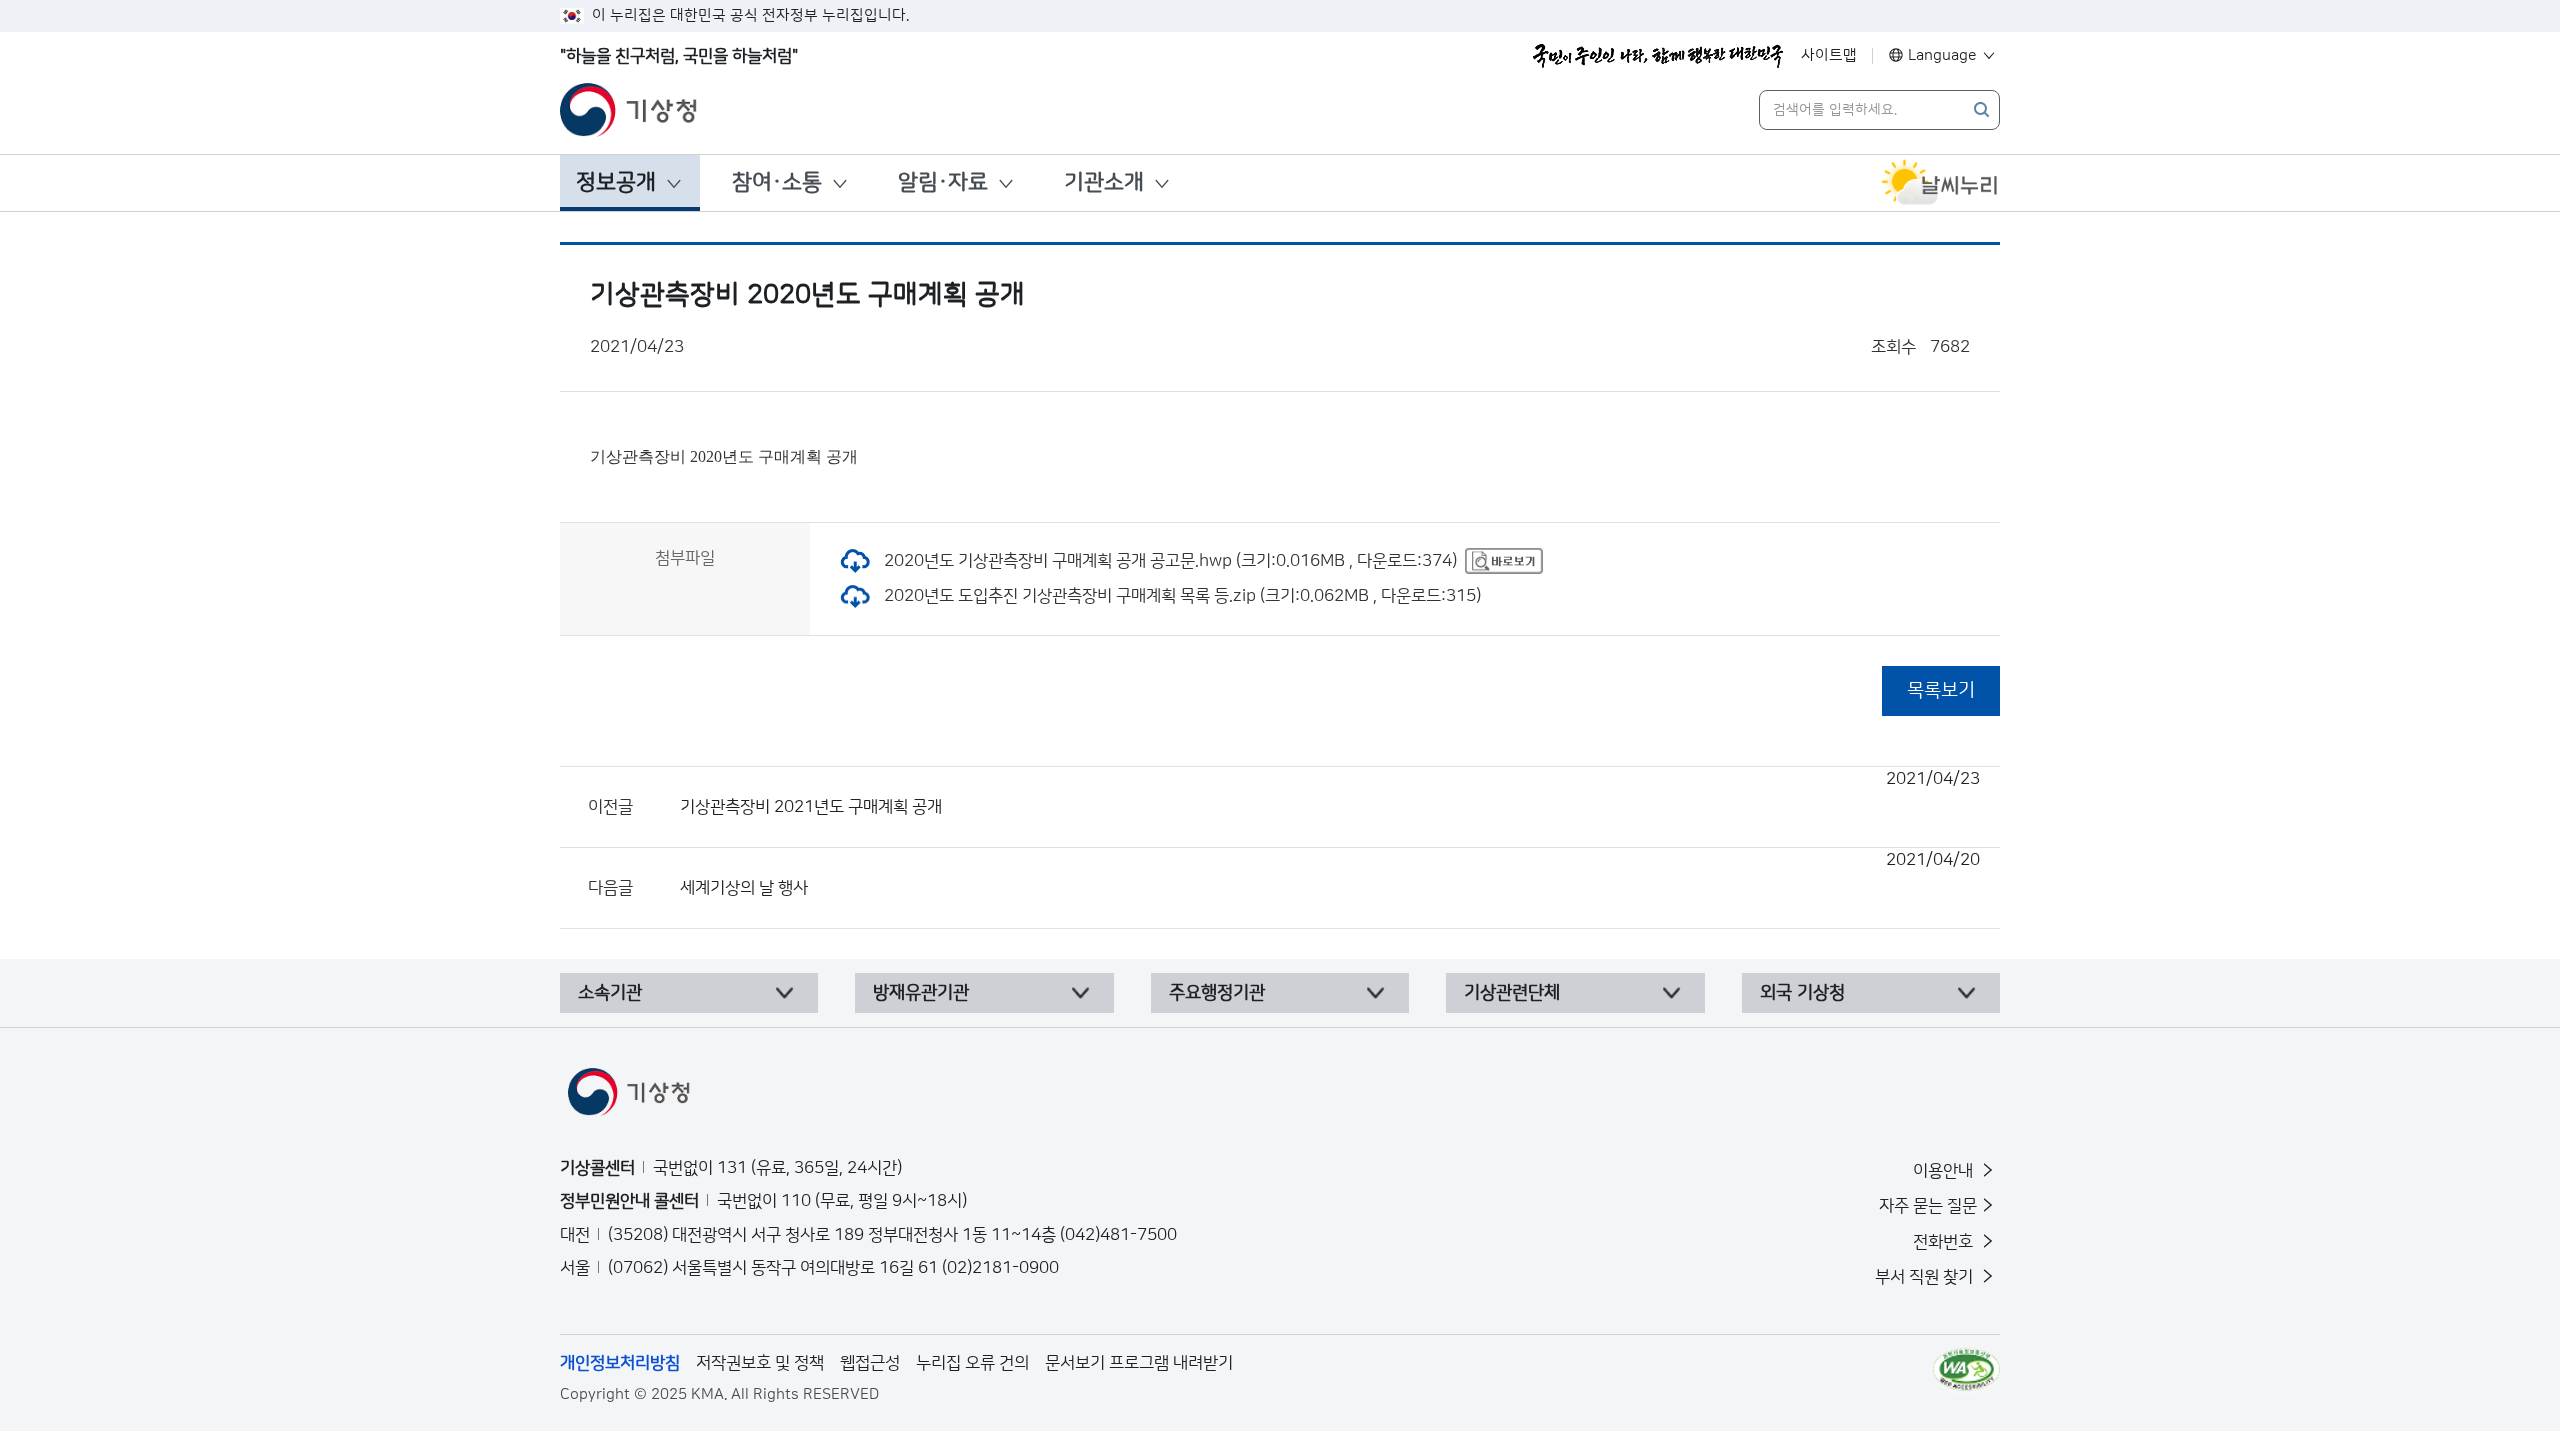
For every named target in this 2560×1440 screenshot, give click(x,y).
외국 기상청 (1802, 993)
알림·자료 (943, 182)
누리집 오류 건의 (972, 1363)
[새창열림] (1940, 183)
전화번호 (1945, 1242)
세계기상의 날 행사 (1330, 874)
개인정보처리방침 (620, 1363)
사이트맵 (1829, 55)
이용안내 (1945, 1171)
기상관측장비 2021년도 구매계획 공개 (1330, 793)
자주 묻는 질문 (1928, 1206)
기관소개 (1104, 182)
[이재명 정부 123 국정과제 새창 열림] (1658, 56)
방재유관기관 (921, 993)
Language (1942, 55)
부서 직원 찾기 (1926, 1277)
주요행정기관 (1217, 993)
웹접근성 (870, 1363)
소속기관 (610, 993)
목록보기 (1941, 690)
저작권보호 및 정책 (760, 1363)
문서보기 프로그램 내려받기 (1139, 1363)
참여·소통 (777, 182)
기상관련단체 (1512, 993)
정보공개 (616, 182)
